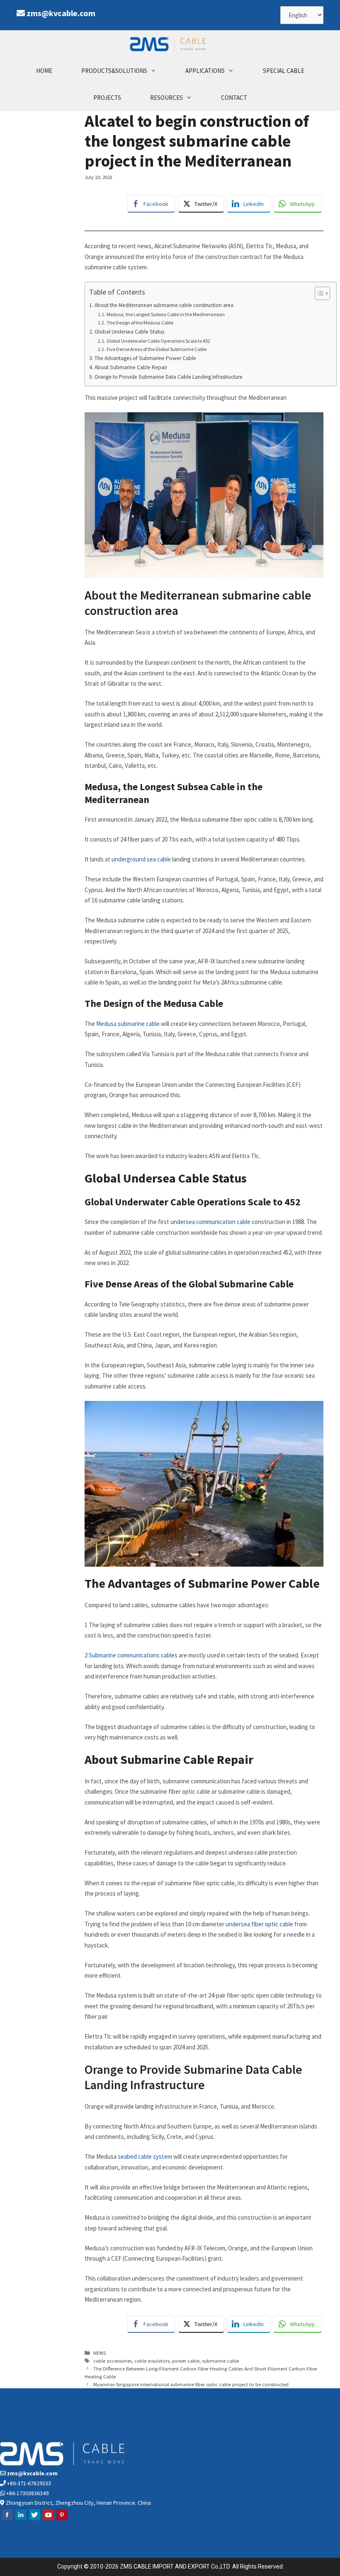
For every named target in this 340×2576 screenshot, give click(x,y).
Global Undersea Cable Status (129, 332)
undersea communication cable (211, 1222)
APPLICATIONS (205, 71)
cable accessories (113, 2361)
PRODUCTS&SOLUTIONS (114, 71)
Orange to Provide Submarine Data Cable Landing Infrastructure (169, 377)
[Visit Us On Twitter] (34, 2519)
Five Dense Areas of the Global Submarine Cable (156, 349)
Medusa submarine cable (128, 1024)
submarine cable (220, 2361)
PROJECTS (107, 98)
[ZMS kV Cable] (170, 44)
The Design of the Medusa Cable (140, 323)
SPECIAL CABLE (284, 71)
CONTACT (234, 98)
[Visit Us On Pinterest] (62, 2519)
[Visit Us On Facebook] (7, 2519)
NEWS (100, 2353)
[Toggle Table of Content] (318, 293)
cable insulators (152, 2361)
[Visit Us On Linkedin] (21, 2519)
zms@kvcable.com (61, 13)
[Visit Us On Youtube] (48, 2519)
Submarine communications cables (133, 1655)
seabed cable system (145, 2156)
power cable (186, 2361)
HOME (44, 71)
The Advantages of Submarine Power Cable (145, 358)
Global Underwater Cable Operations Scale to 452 (158, 341)
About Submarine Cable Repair (131, 367)
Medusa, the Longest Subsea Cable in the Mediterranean (165, 314)
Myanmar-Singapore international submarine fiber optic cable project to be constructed (191, 2384)
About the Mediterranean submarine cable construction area (164, 305)
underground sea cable (142, 859)
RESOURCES (166, 98)
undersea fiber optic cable (259, 1924)
